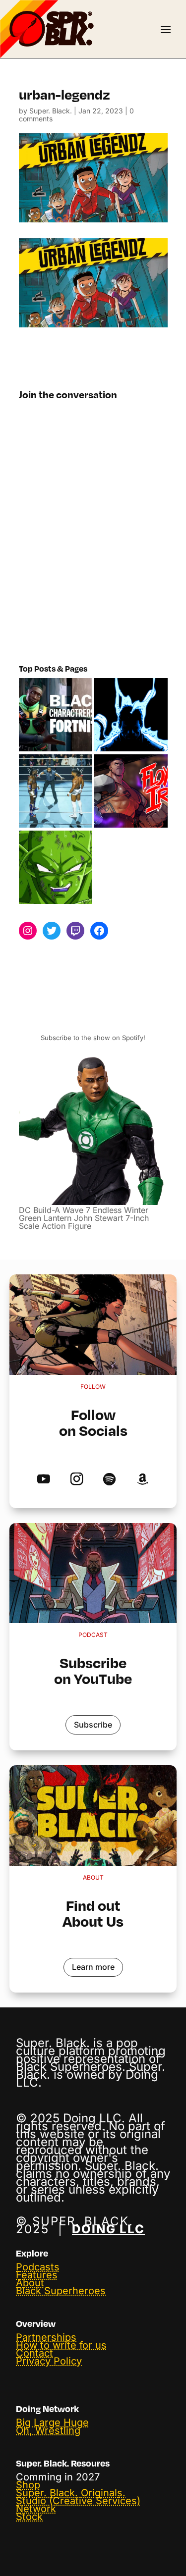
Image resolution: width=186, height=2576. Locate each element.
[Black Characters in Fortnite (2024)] (56, 715)
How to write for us (61, 2345)
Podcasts (38, 2267)
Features (37, 2275)
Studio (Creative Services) (78, 2501)
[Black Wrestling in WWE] (56, 791)
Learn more (93, 1967)
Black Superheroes (61, 2291)
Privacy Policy (49, 2361)
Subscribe (93, 1725)
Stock (29, 2517)
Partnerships (46, 2337)
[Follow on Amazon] (142, 1480)
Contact (34, 2353)
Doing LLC (108, 2229)
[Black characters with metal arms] (131, 791)
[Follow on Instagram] (77, 1480)
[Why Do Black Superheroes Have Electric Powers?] (131, 715)
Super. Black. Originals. (71, 2493)
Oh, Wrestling (48, 2430)
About (30, 2283)
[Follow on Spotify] (109, 1480)
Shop (28, 2485)
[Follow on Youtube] (44, 1480)
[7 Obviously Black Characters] (56, 868)
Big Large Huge (52, 2422)
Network (36, 2509)
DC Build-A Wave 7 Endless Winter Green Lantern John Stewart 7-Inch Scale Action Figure (84, 1218)
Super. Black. (51, 111)
